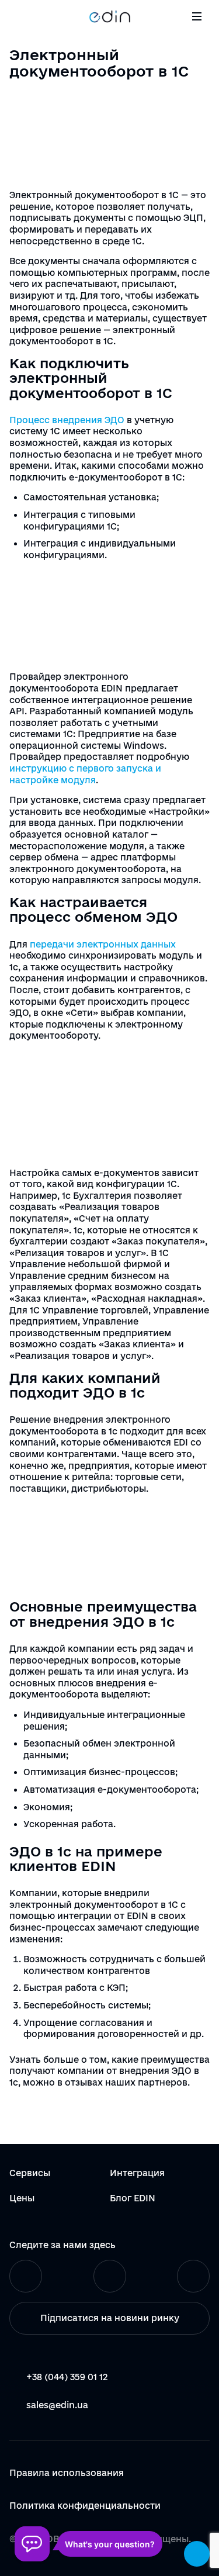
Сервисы (30, 2173)
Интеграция (137, 2173)
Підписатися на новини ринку (110, 2318)
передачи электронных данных (103, 944)
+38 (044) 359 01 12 (67, 2377)
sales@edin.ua (57, 2405)
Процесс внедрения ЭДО (67, 420)
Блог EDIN (133, 2198)
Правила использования (67, 2473)
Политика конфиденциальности (85, 2506)
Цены (22, 2198)
